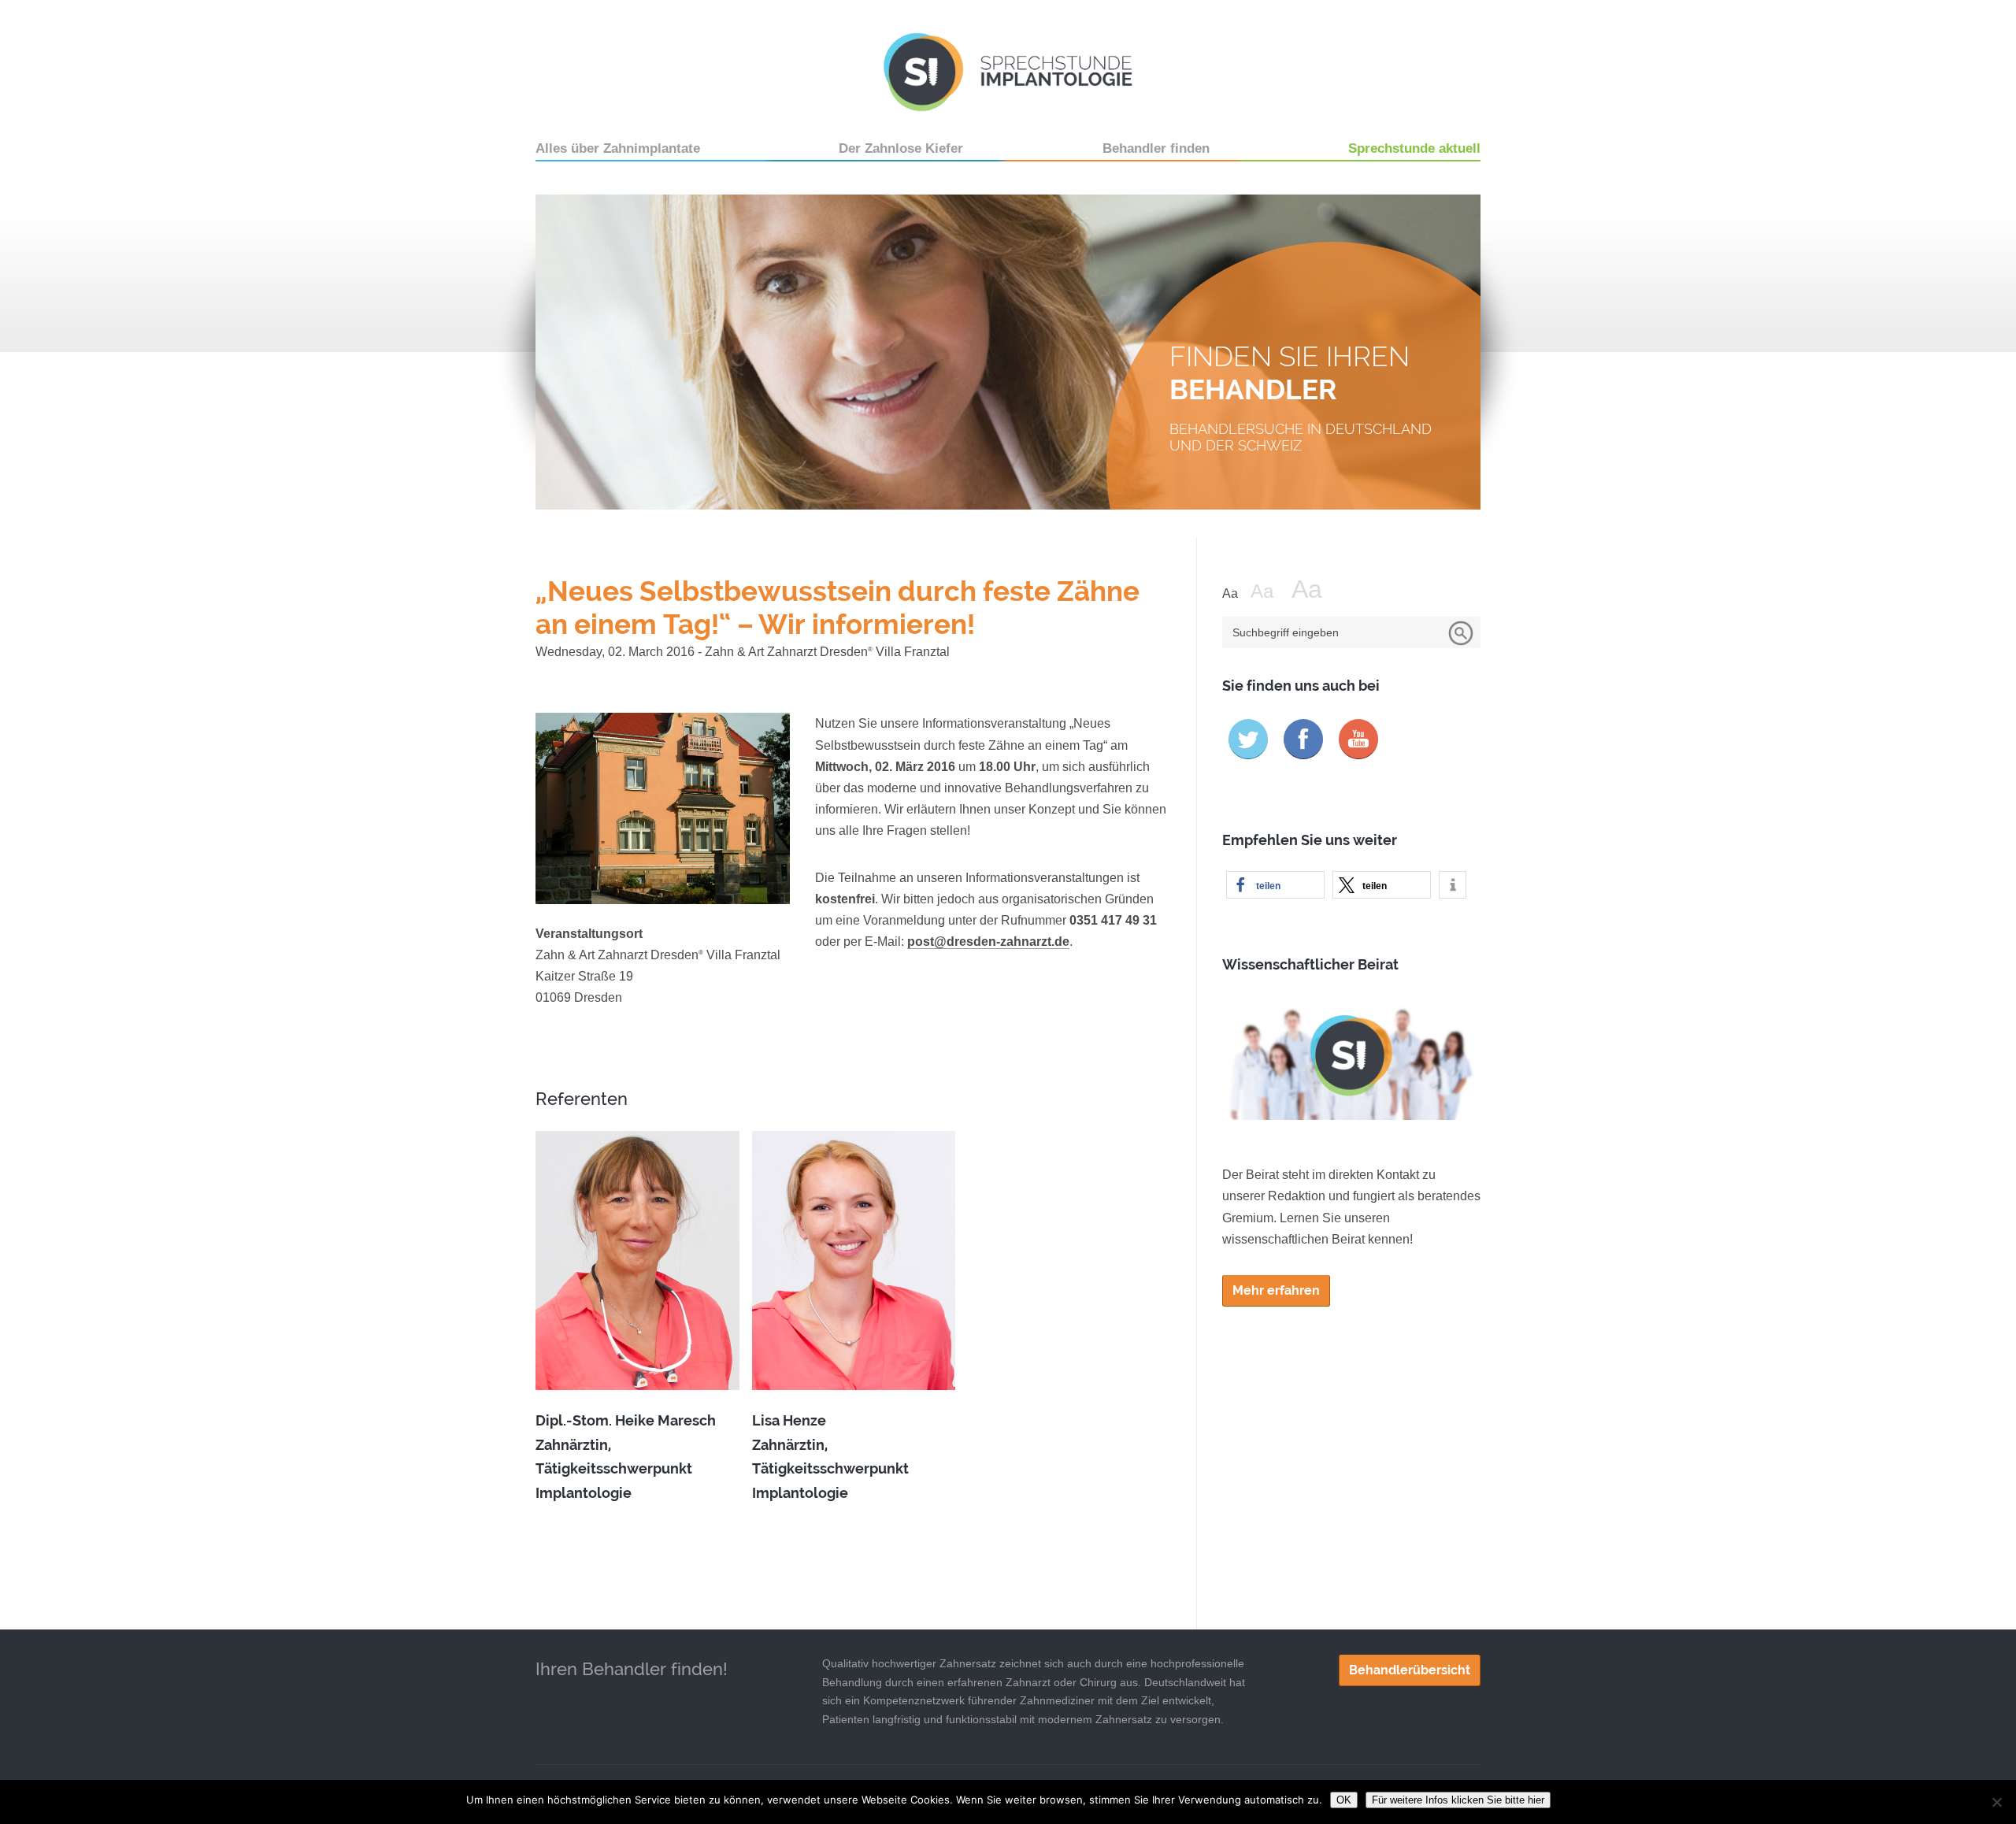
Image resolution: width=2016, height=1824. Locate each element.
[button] (1275, 885)
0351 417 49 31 (1113, 920)
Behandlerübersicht (1410, 1670)
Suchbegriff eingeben (1286, 632)
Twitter (1248, 739)
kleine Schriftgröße (1235, 594)
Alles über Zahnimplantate (618, 148)
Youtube (1358, 739)
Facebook (1303, 739)
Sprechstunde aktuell (1414, 148)
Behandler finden (1156, 148)
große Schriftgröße (1317, 589)
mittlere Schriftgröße (1269, 591)
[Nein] (1996, 1802)
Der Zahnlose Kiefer (901, 148)
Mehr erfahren (1276, 1290)
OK (1344, 1800)
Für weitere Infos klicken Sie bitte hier (1458, 1800)
